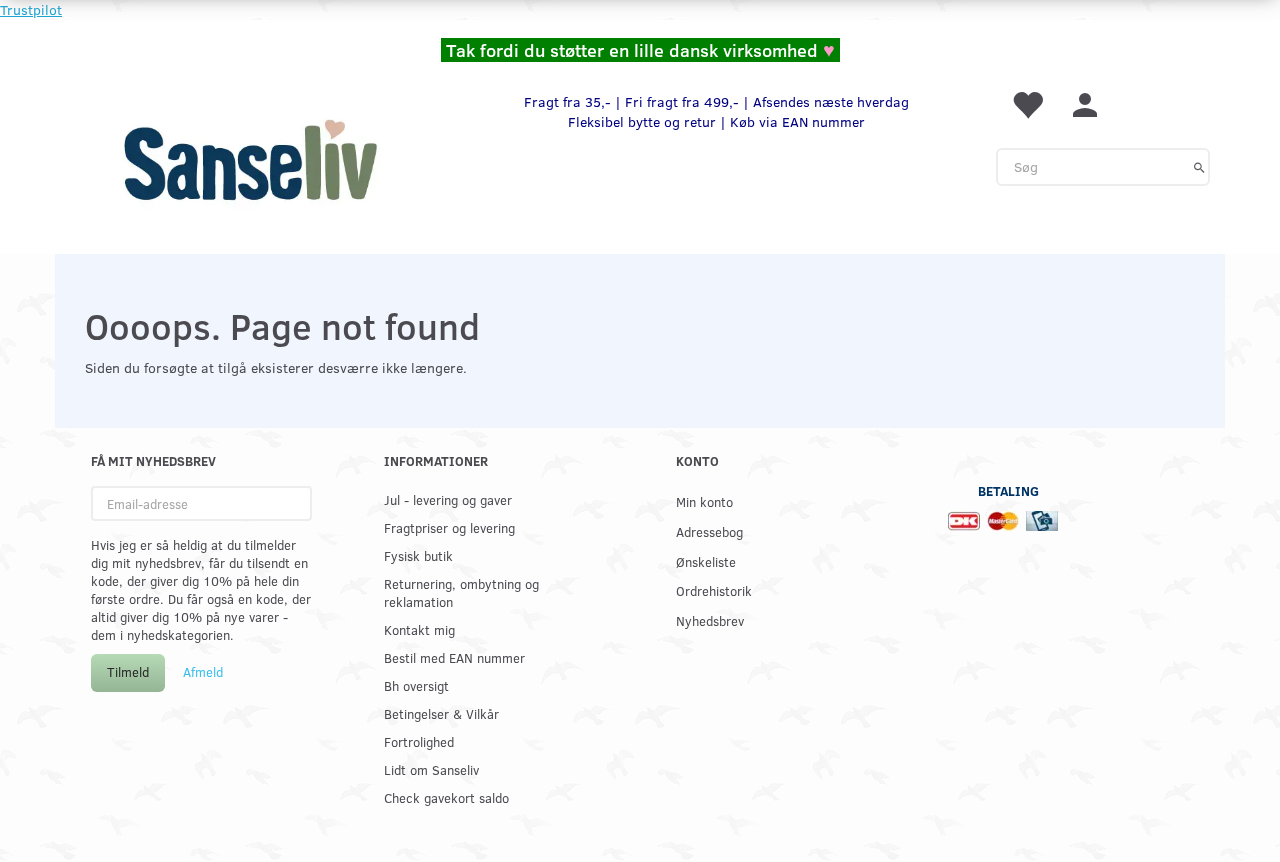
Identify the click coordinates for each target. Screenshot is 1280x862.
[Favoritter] (1027, 103)
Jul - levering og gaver (448, 499)
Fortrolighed (419, 741)
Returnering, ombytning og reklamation (461, 592)
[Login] (1085, 103)
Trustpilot (31, 9)
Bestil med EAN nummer (454, 657)
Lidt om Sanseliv (431, 769)
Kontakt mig (419, 629)
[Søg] (1199, 167)
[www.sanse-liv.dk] (250, 160)
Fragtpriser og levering (449, 527)
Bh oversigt (416, 685)
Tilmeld (128, 672)
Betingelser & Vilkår (441, 713)
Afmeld (203, 672)
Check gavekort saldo (446, 797)
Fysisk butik (418, 555)
